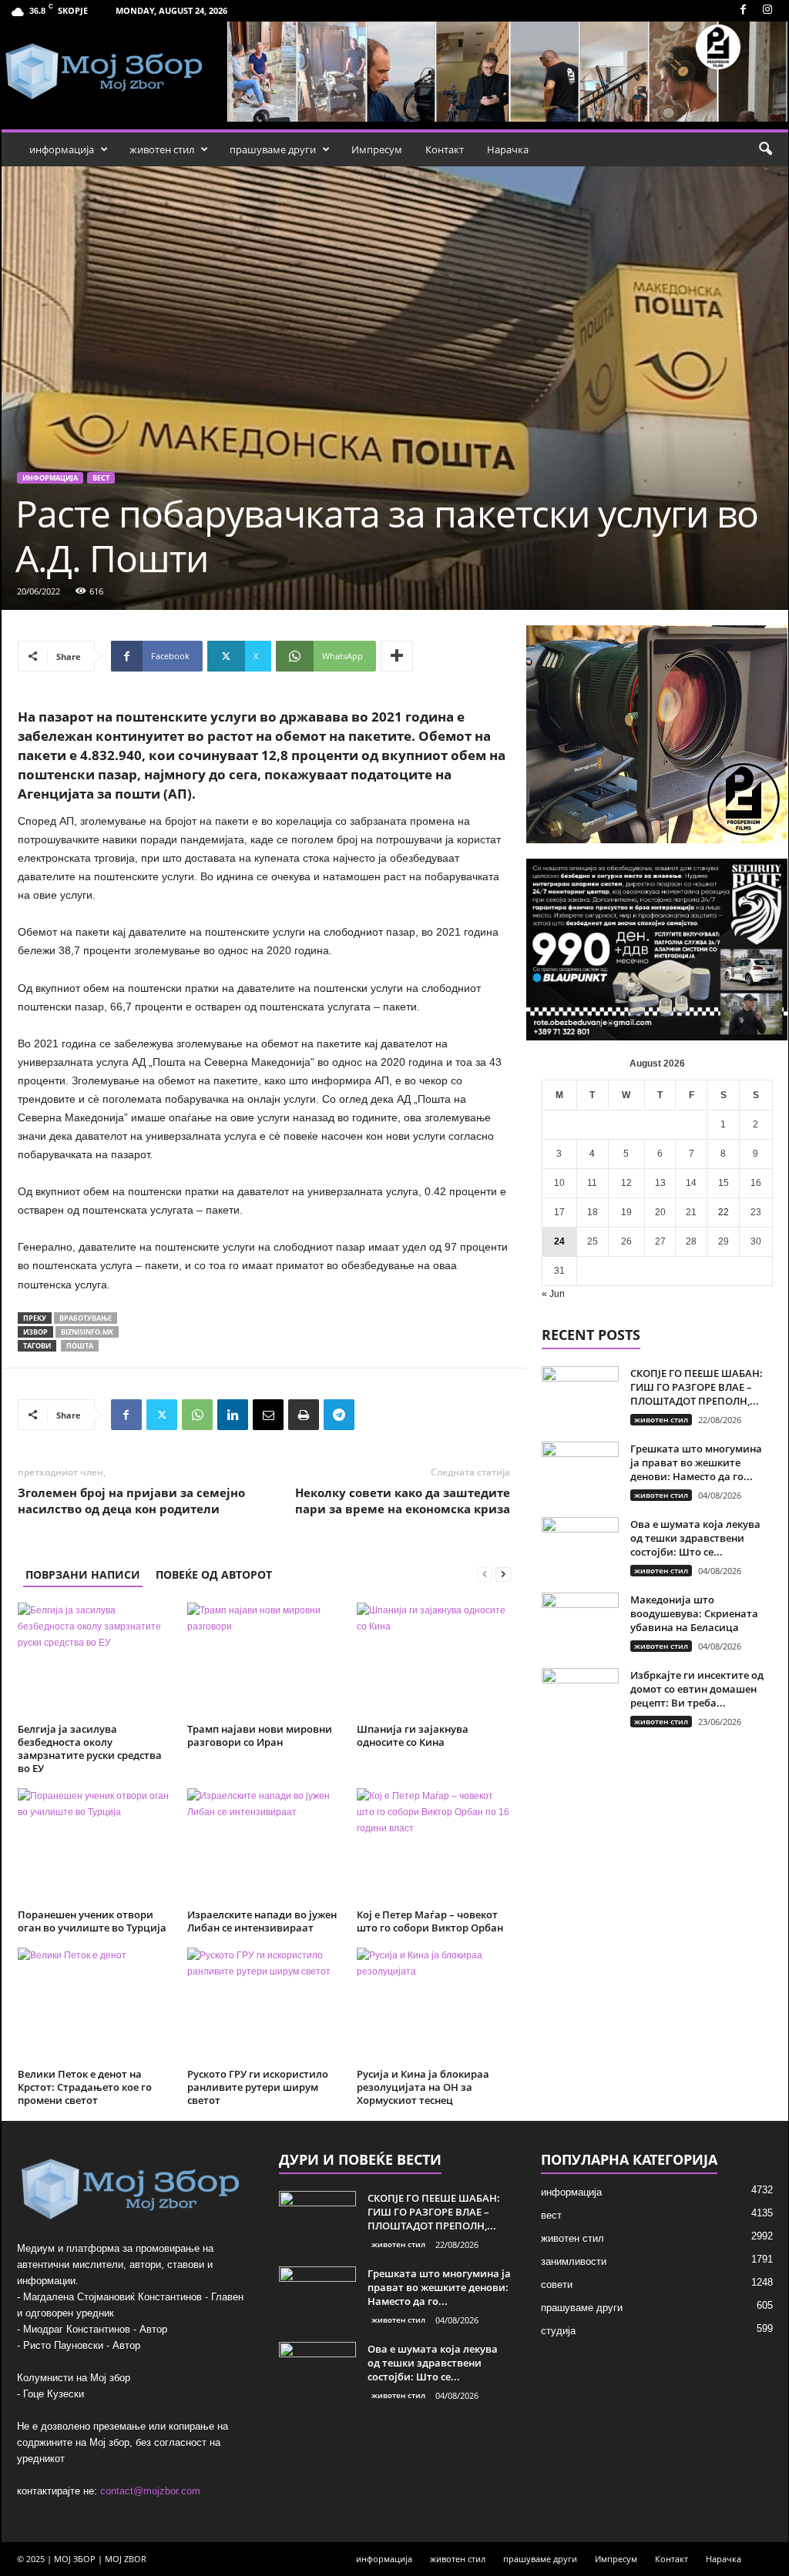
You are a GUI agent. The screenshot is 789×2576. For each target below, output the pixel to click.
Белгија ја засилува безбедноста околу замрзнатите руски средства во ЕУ (90, 1749)
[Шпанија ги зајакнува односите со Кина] (434, 1660)
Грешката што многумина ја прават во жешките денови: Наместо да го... (696, 1462)
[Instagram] (767, 10)
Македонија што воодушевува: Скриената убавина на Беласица (694, 1613)
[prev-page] (485, 1574)
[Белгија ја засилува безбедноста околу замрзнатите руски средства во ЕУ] (95, 1660)
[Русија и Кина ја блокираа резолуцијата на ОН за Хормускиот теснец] (434, 2005)
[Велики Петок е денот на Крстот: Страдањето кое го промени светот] (95, 2005)
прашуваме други (273, 149)
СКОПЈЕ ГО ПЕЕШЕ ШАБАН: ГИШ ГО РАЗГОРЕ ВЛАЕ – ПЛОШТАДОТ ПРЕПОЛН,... (697, 1387)
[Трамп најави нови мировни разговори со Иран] (264, 1660)
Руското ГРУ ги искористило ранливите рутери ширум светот (258, 2087)
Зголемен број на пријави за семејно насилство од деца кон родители (131, 1501)
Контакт (445, 149)
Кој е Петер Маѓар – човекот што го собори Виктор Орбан (430, 1921)
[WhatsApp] (197, 1415)
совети (557, 2285)
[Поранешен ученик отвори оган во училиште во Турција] (95, 1846)
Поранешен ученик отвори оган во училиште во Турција (92, 1921)
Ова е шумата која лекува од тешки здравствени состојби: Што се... (695, 1538)
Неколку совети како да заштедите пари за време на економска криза (403, 1501)
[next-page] (503, 1574)
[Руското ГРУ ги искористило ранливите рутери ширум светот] (264, 2005)
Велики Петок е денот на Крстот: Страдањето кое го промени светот (85, 2087)
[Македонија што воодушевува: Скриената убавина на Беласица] (580, 1621)
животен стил (162, 149)
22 (724, 1212)
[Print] (304, 1415)
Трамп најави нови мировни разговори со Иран (260, 1735)
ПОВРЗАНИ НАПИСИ (83, 1574)
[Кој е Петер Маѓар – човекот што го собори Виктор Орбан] (434, 1846)
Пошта (80, 1346)
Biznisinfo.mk (87, 1332)
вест (101, 478)
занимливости (574, 2261)
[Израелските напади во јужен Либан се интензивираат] (264, 1846)
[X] (162, 1415)
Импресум (377, 149)
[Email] (268, 1415)
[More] (397, 656)
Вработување (86, 1318)
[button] (765, 149)
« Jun (553, 1294)
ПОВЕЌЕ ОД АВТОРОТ (214, 1574)
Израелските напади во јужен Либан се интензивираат (262, 1921)
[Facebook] (744, 10)
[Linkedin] (233, 1415)
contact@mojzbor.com (150, 2491)
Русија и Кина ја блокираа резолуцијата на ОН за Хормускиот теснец (423, 2087)
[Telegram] (339, 1415)
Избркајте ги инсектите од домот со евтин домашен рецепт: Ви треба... (697, 1689)
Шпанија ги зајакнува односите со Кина (413, 1735)
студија (558, 2331)
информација (62, 149)
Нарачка (508, 149)
